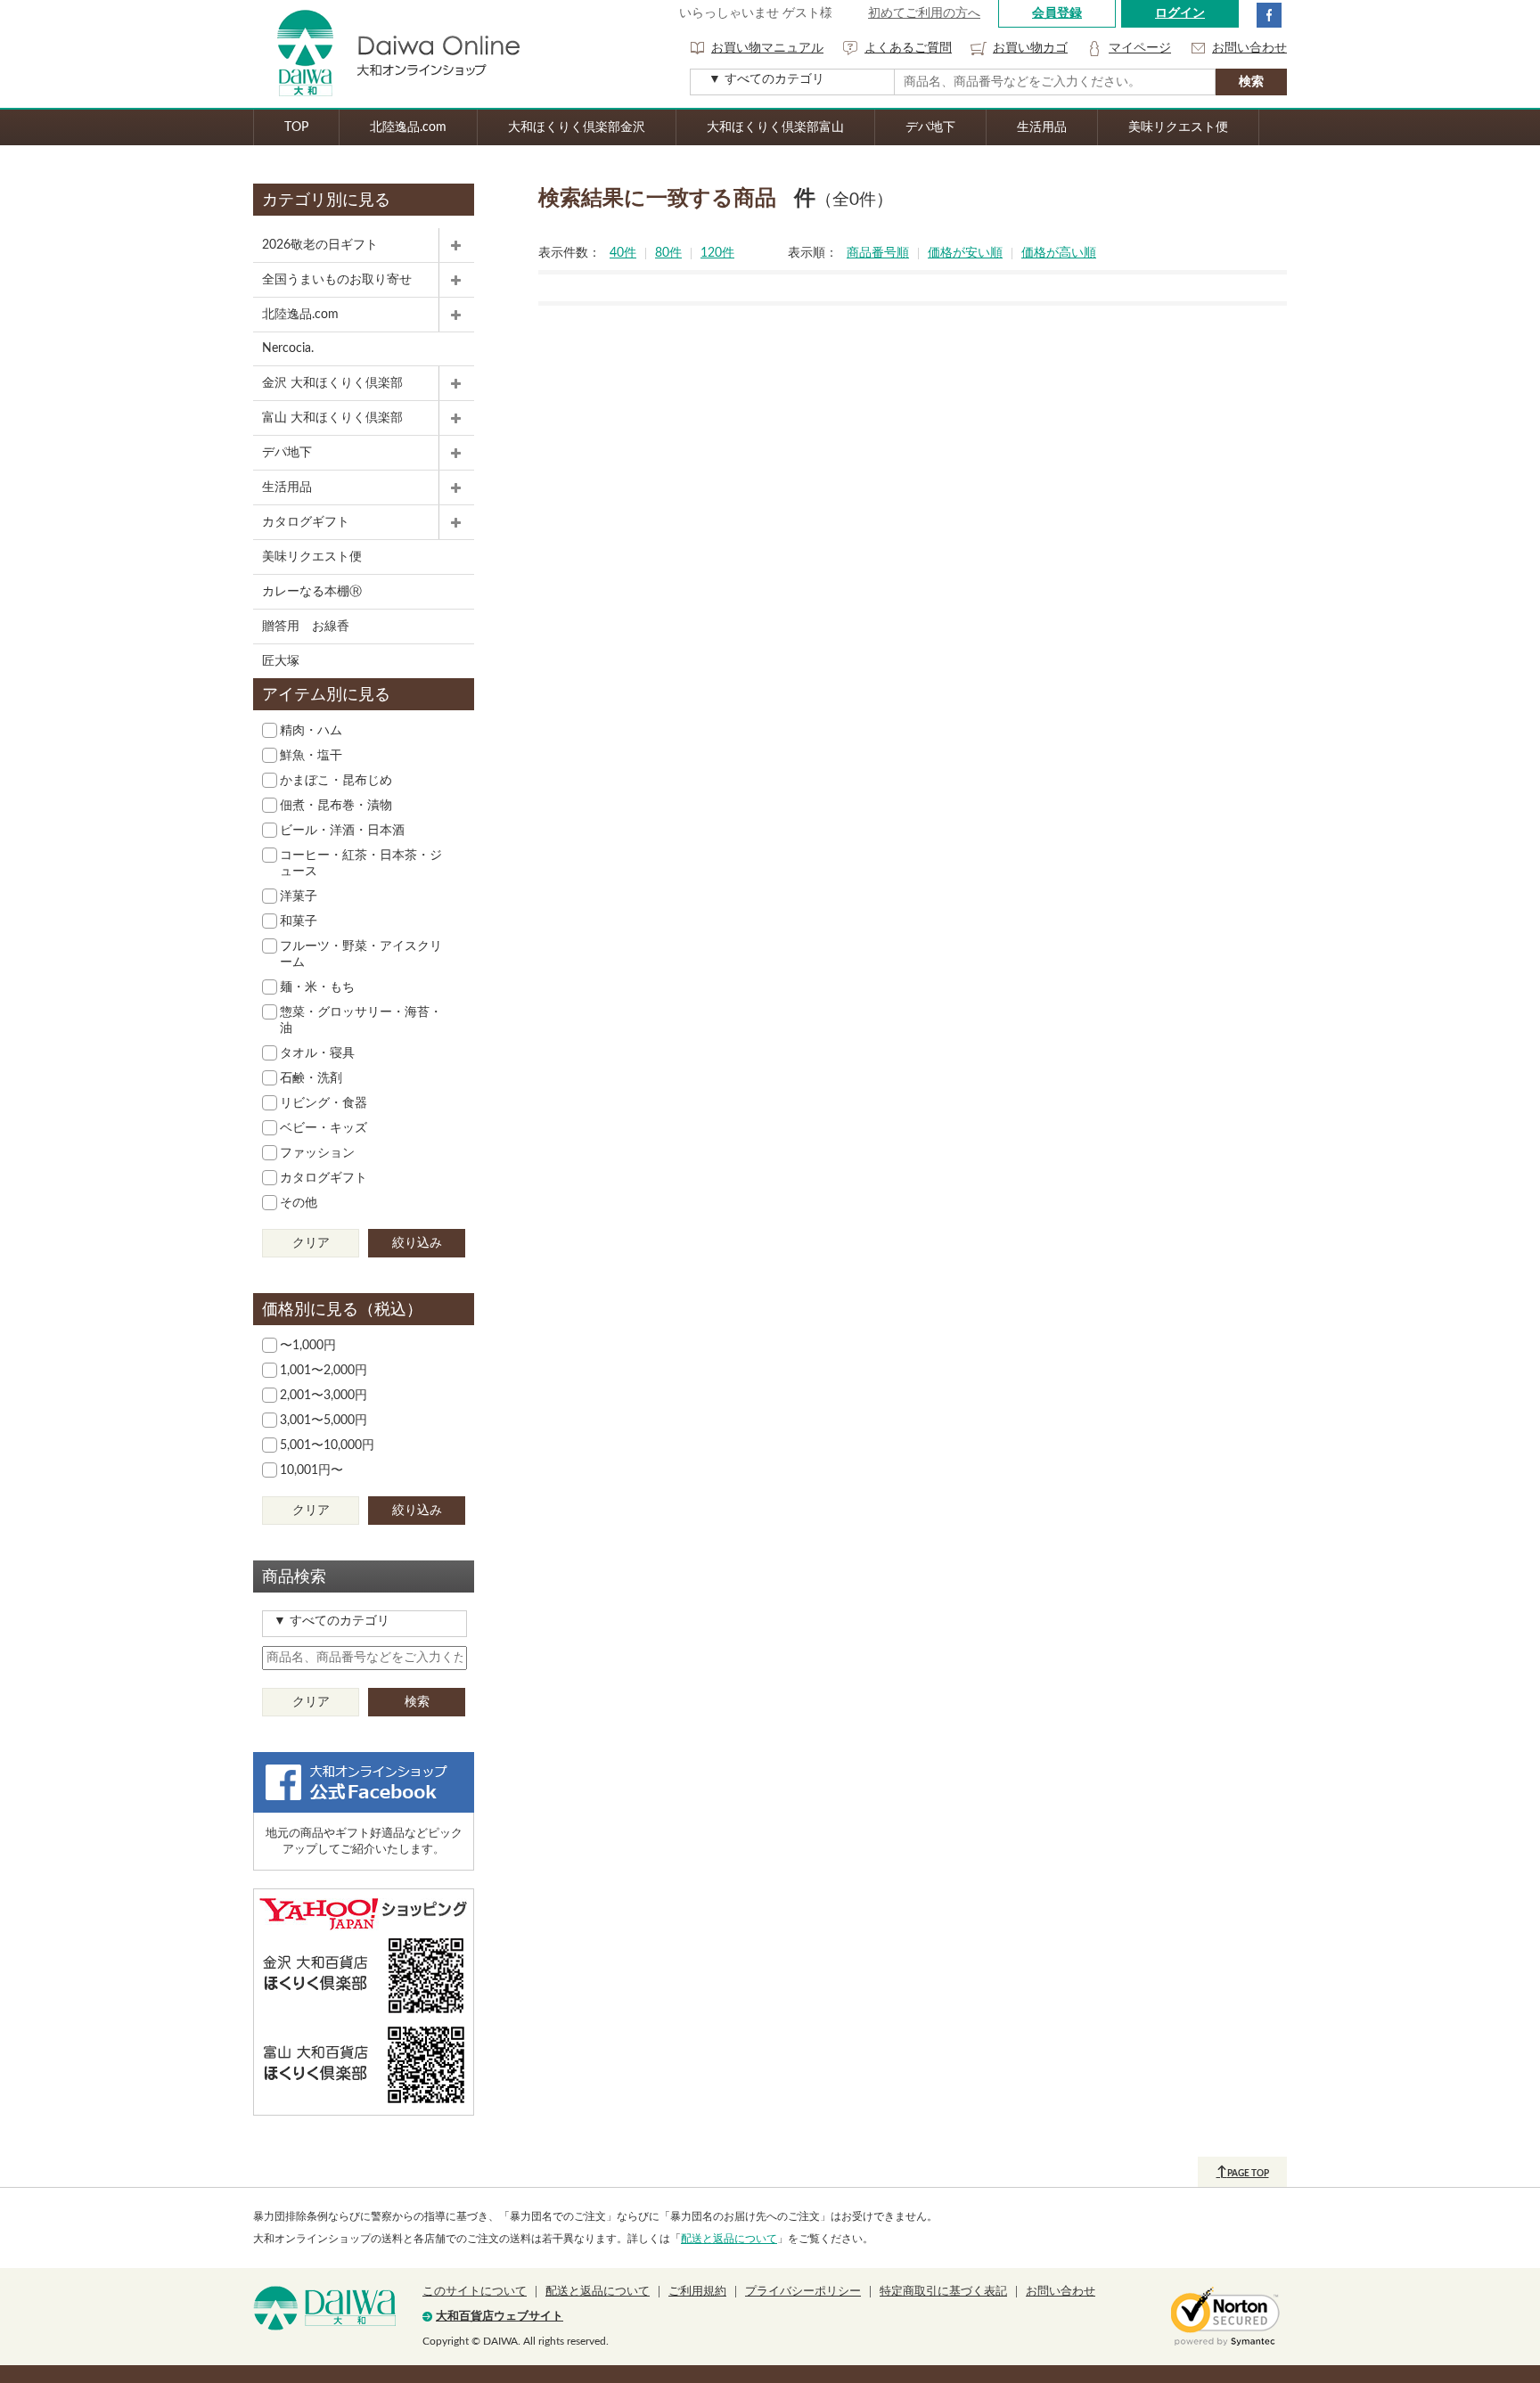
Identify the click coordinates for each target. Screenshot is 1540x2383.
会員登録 (1057, 13)
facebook (1269, 15)
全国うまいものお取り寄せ (337, 280)
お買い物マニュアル (767, 48)
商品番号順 (878, 253)
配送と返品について (729, 2239)
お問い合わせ (1249, 48)
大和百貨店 (324, 2308)
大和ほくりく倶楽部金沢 (577, 127)
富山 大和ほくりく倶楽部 (332, 418)
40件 (623, 253)
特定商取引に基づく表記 (943, 2292)
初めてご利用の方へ (924, 13)
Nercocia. (288, 348)
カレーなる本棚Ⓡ (312, 592)
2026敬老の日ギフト (320, 245)
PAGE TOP (1243, 2172)
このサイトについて (475, 2292)
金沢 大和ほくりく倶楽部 (332, 383)
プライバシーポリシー (803, 2292)
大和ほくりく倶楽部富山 (775, 127)
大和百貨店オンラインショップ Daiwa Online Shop (387, 54)
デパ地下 (930, 127)
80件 (668, 253)
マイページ (1140, 48)
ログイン (1180, 13)
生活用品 (1042, 127)
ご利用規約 (697, 2292)
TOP (296, 127)
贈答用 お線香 (306, 626)
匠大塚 (281, 661)
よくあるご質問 (908, 48)
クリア (311, 1243)
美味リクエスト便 (1178, 127)
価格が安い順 (965, 253)
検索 (417, 1702)
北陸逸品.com (408, 127)
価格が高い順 (1059, 253)
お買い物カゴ (1030, 48)
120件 (717, 253)
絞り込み (417, 1243)
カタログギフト (306, 522)
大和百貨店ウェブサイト (500, 2317)
